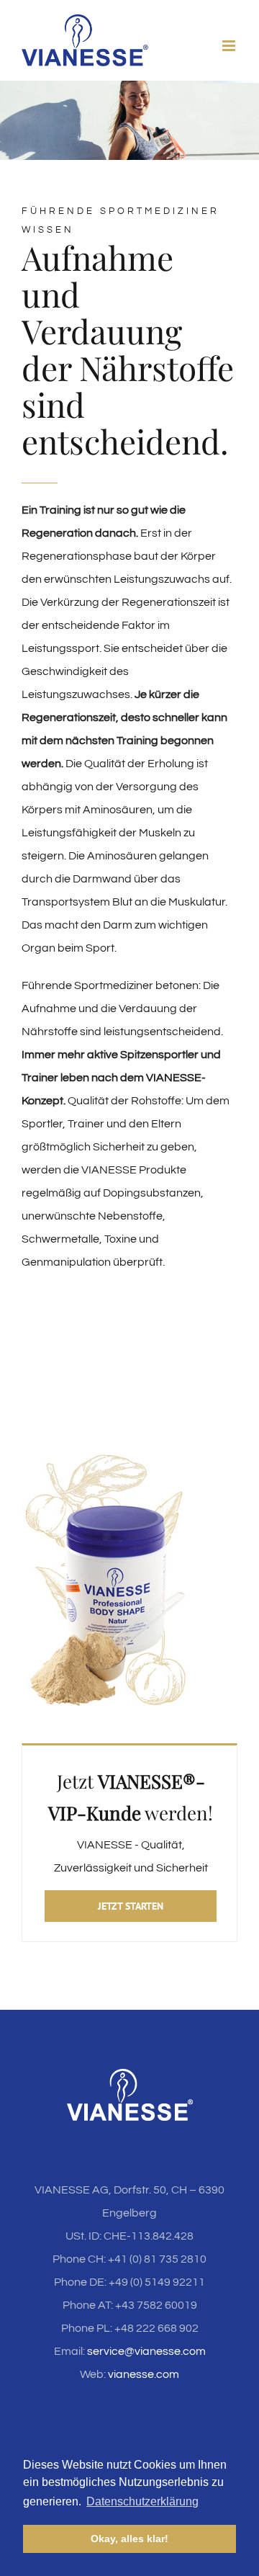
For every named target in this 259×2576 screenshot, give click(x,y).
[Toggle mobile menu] (230, 46)
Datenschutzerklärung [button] (142, 2501)
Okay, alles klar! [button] (129, 2539)
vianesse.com (144, 2374)
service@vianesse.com (146, 2351)
